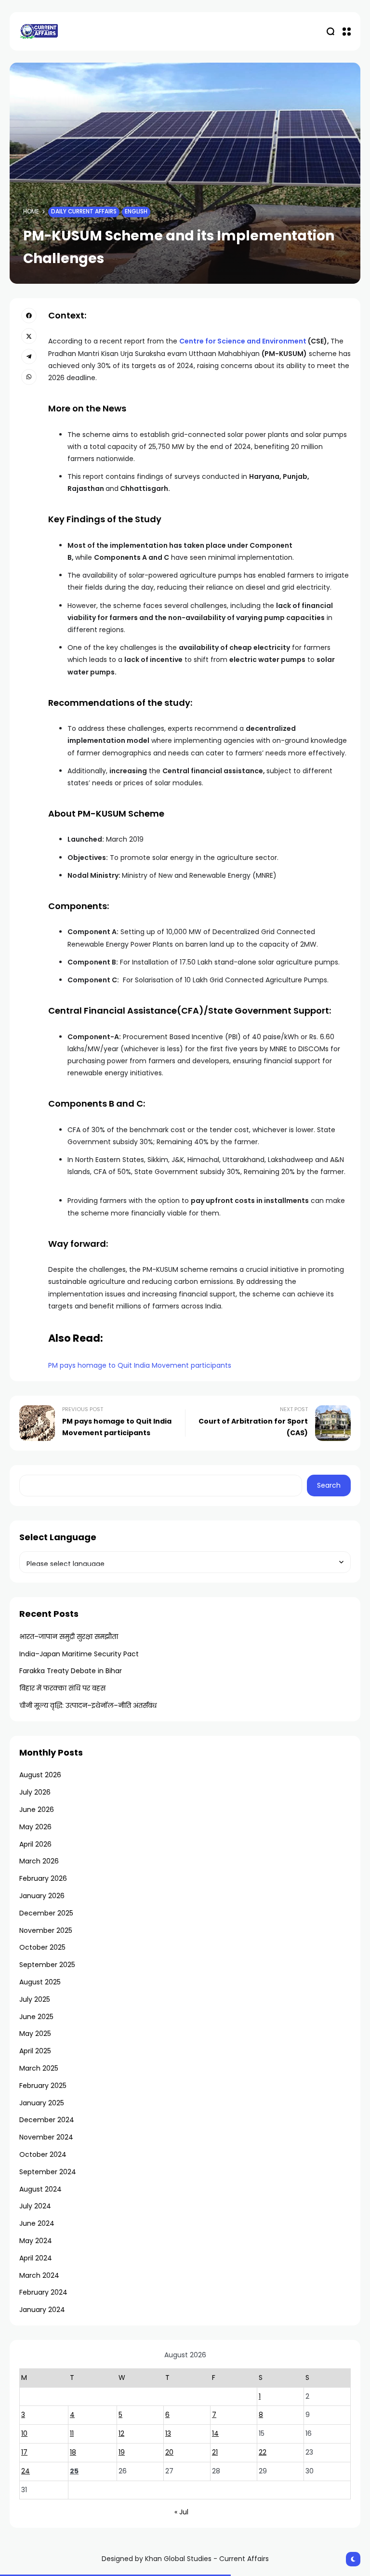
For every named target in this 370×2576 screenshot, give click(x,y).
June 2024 (37, 2223)
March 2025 (39, 2068)
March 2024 (39, 2275)
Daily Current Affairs (84, 211)
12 (121, 2433)
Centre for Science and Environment (243, 341)
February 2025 (43, 2086)
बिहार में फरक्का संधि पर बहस (62, 1688)
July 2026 (35, 1792)
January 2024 (42, 2310)
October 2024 (43, 2154)
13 (168, 2433)
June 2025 (36, 2017)
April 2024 (36, 2258)
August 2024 (40, 2189)
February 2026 (43, 1878)
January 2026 (42, 1896)
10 (24, 2433)
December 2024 (47, 2120)
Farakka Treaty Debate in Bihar (71, 1671)
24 (26, 2471)
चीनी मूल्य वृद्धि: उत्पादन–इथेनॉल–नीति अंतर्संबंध (88, 1705)
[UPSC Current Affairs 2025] (39, 31)
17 (24, 2452)
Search (329, 1485)
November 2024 (46, 2137)
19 (122, 2452)
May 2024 (36, 2241)
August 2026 (40, 1775)
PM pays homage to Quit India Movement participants (140, 1365)
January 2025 (42, 2103)
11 (72, 2433)
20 (169, 2452)
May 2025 (35, 2034)
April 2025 (35, 2051)
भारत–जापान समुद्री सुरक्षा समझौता (69, 1637)
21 (215, 2452)
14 (215, 2433)
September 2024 (48, 2172)
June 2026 (37, 1810)
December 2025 (46, 1913)
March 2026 (39, 1861)
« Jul (181, 2512)
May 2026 (35, 1827)
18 (73, 2452)
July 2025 (35, 1999)
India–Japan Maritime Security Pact (79, 1654)
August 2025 (40, 1982)
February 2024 (43, 2292)
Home (31, 211)
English (136, 211)
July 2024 (35, 2206)
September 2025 (47, 1965)
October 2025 (42, 1947)
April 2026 (35, 1844)
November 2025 (46, 1930)
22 (263, 2452)
